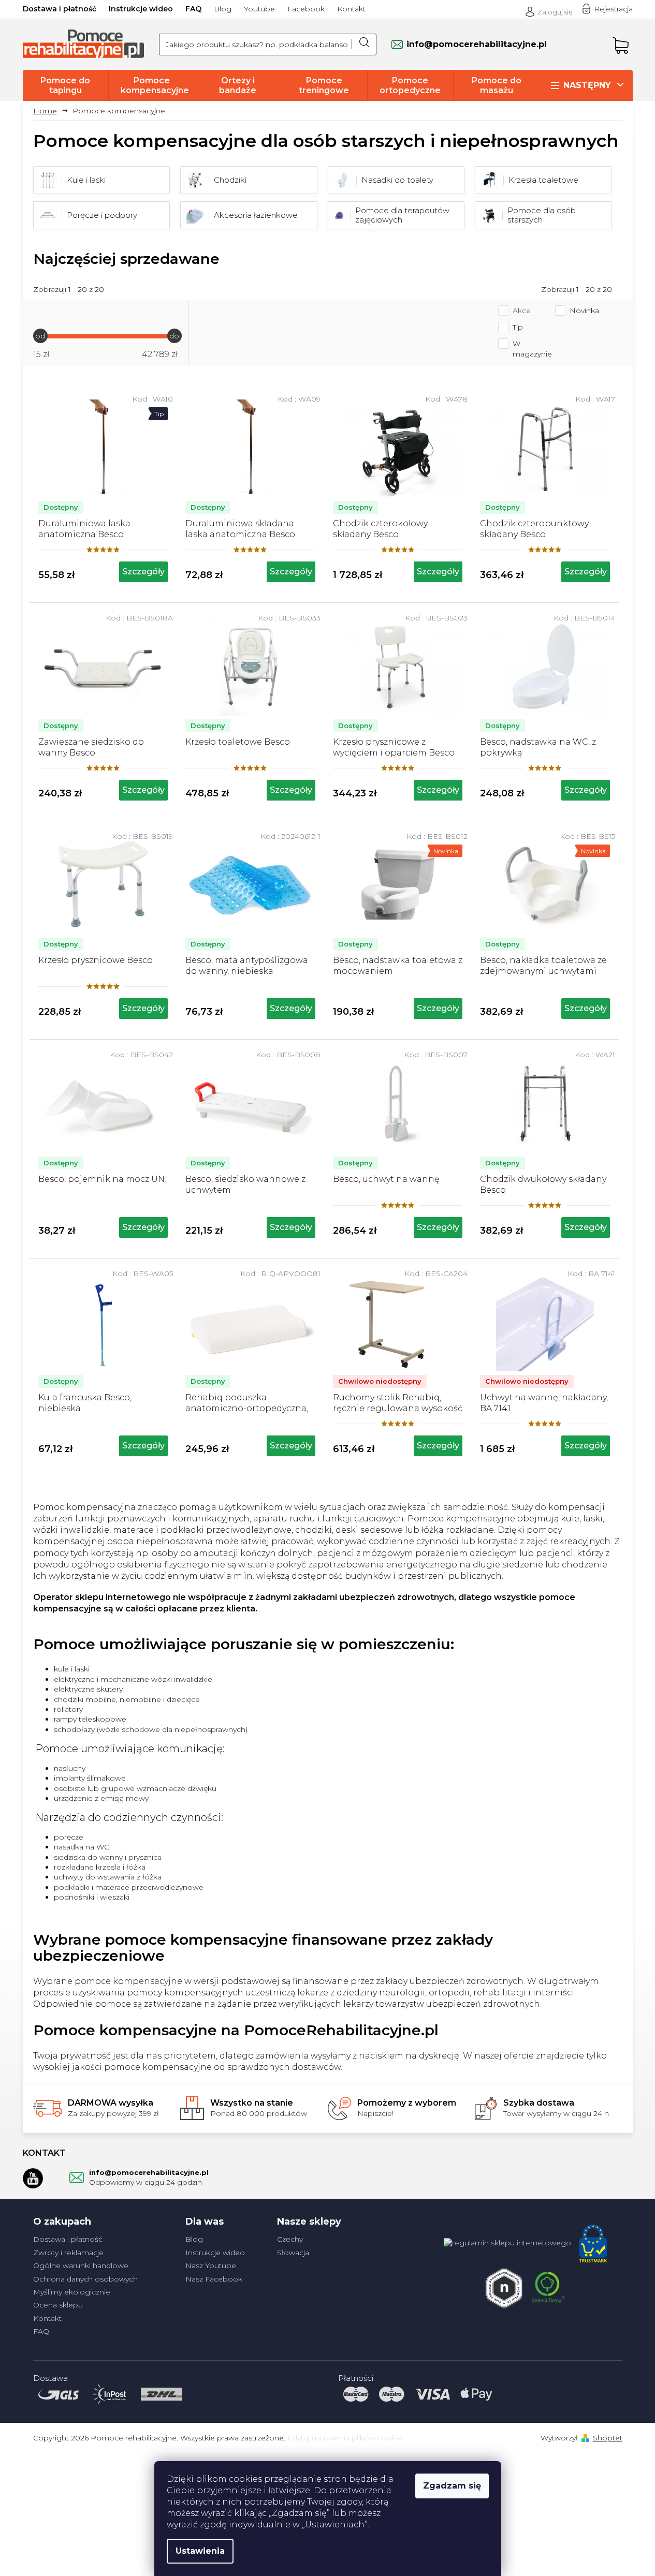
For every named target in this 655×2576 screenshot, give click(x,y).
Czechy (290, 2239)
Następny (587, 85)
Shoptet (608, 2438)
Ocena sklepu (58, 2305)
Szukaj (364, 45)
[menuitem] (66, 85)
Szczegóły (143, 572)
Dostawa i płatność (60, 9)
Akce (522, 310)
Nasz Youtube (211, 2266)
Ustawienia (200, 2551)
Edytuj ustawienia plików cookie (345, 2438)
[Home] (49, 111)
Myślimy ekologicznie (72, 2292)
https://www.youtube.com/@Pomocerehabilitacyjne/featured (33, 2178)
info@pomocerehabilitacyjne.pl (149, 2172)
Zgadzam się (452, 2486)
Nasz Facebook (214, 2279)
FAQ (193, 9)
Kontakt (351, 9)
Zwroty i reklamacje (68, 2253)
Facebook (306, 9)
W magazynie (532, 349)
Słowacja (293, 2253)
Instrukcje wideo (141, 9)
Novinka (584, 310)
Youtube (259, 9)
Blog (223, 9)
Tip (518, 327)
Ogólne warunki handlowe (81, 2266)
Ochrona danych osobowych (85, 2279)
